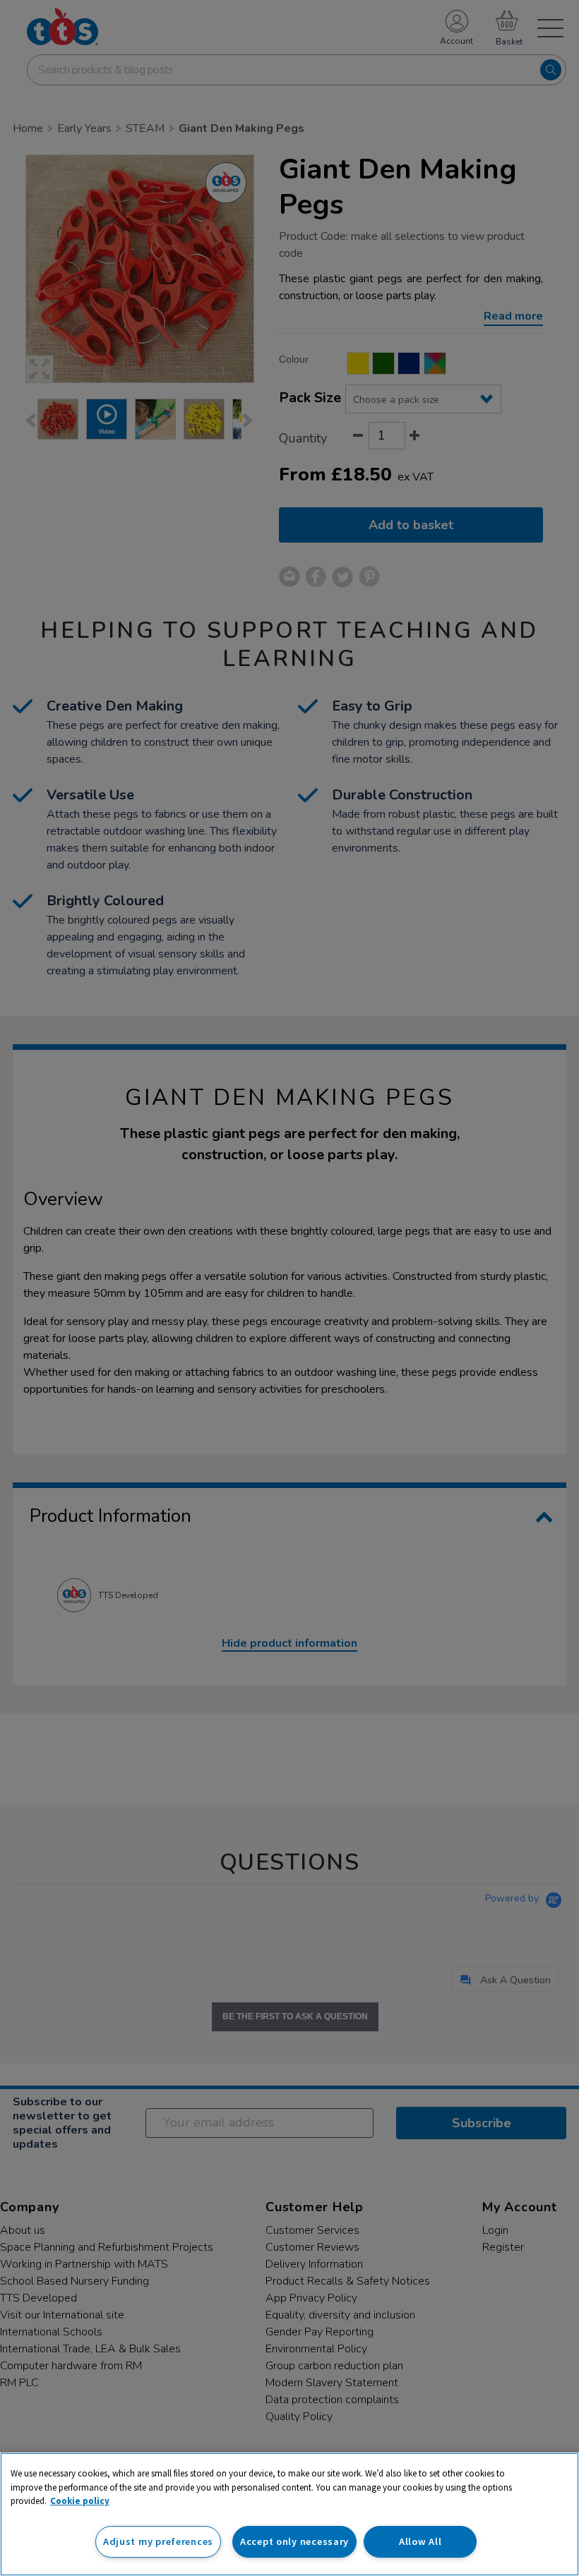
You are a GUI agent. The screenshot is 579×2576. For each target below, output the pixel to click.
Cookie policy (80, 2501)
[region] (289, 2514)
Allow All (420, 2541)
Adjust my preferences (158, 2541)
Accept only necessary (294, 2541)
